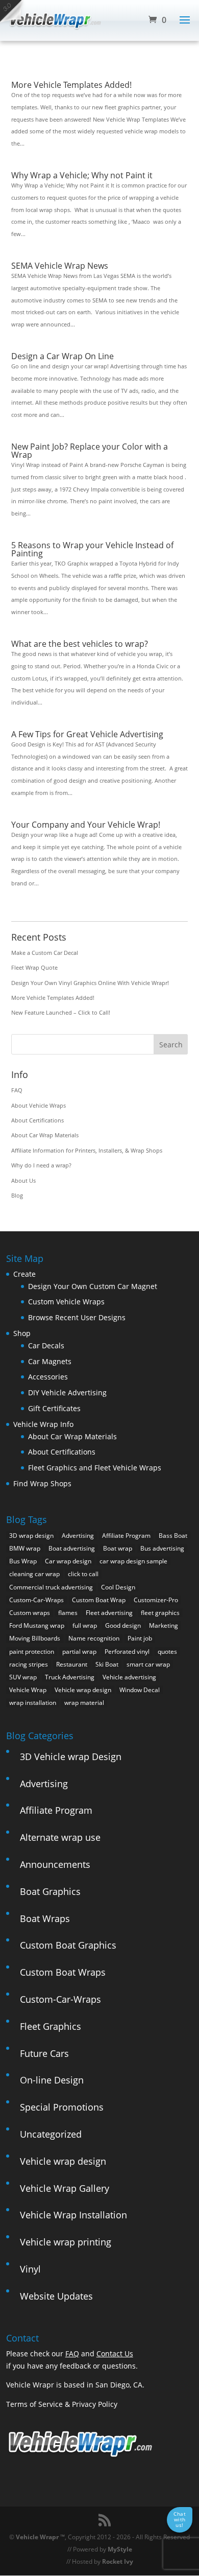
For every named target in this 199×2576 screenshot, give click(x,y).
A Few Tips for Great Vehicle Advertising (87, 734)
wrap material (84, 1703)
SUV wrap (23, 1677)
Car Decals (46, 1345)
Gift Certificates (54, 1408)
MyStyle (120, 2549)
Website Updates (56, 2296)
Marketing (164, 1625)
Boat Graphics (50, 1891)
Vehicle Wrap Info (43, 1424)
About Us (23, 1180)
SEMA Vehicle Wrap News (60, 266)
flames (68, 1613)
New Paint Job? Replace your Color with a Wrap (90, 451)
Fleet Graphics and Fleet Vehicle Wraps (95, 1468)
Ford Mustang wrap (37, 1625)
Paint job (140, 1638)
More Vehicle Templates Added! (71, 85)
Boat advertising (72, 1548)
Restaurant (72, 1664)
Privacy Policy (95, 2404)
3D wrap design (31, 1536)
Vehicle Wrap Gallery (65, 2188)
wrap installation (33, 1703)
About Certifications (38, 1120)
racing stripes (29, 1664)
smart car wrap (148, 1664)
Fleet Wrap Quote (34, 967)
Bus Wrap (23, 1561)
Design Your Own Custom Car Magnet (93, 1286)
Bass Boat (173, 1536)
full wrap (85, 1625)
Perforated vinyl (127, 1652)
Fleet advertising (109, 1613)
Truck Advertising (70, 1677)
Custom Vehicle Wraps (66, 1302)
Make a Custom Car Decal (45, 953)
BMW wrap (25, 1548)
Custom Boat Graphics (68, 1945)
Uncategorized (51, 2134)
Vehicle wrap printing (66, 2242)
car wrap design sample (133, 1561)
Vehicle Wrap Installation (73, 2215)
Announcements (55, 1864)
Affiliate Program (126, 1536)
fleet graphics (160, 1613)
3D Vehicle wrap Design (71, 1757)
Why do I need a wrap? (41, 1165)
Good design (123, 1625)
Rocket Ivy (118, 2561)
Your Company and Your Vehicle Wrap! (86, 825)
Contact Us (115, 2353)
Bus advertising (162, 1548)
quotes (167, 1652)
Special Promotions (62, 2107)
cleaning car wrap (34, 1574)
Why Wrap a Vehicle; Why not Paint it (82, 175)
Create (24, 1274)
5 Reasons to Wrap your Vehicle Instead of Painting (92, 549)
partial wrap (79, 1652)
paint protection (32, 1652)
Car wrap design (68, 1561)
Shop (22, 1333)
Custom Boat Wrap (99, 1600)
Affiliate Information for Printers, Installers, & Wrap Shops (87, 1150)
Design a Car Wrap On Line (63, 356)
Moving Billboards (35, 1638)
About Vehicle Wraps (39, 1105)
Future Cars (44, 2053)
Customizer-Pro (156, 1600)
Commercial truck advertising (51, 1587)
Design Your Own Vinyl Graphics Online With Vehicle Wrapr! (90, 983)
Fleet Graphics (51, 2026)
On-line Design (52, 2080)
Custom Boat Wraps (63, 1972)
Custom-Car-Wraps (36, 1600)
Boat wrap (118, 1548)
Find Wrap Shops (42, 1483)
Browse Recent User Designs (77, 1317)
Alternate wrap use (60, 1837)
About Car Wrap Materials (45, 1135)
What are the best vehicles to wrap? (80, 644)
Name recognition (94, 1638)
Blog (17, 1195)
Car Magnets (50, 1361)
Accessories (48, 1377)
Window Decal (140, 1690)
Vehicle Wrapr (37, 2537)
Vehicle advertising (129, 1677)
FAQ (17, 1090)
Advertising (78, 1536)
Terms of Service (34, 2404)
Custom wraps (30, 1613)
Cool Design (118, 1587)
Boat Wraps (45, 1918)
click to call (83, 1574)
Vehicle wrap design (83, 1690)
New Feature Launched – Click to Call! (61, 1012)
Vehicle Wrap (28, 1690)
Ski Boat (107, 1664)
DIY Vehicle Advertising (67, 1392)
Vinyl (30, 2269)
